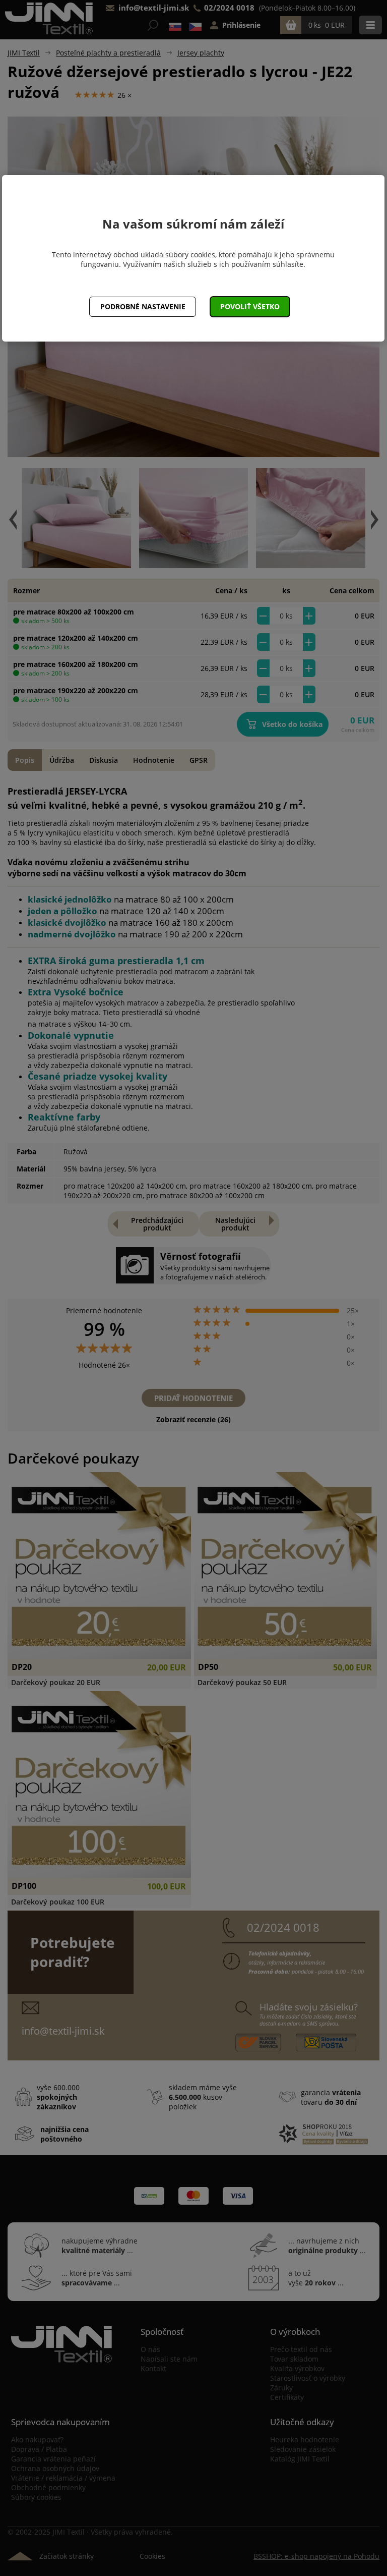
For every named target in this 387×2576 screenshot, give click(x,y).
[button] (250, 307)
